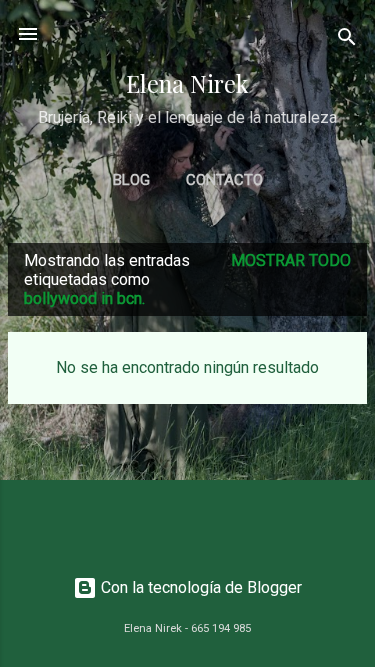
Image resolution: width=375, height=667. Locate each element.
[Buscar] (347, 40)
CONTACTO (224, 180)
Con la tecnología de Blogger (199, 587)
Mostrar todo (291, 260)
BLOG (131, 180)
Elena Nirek (187, 83)
